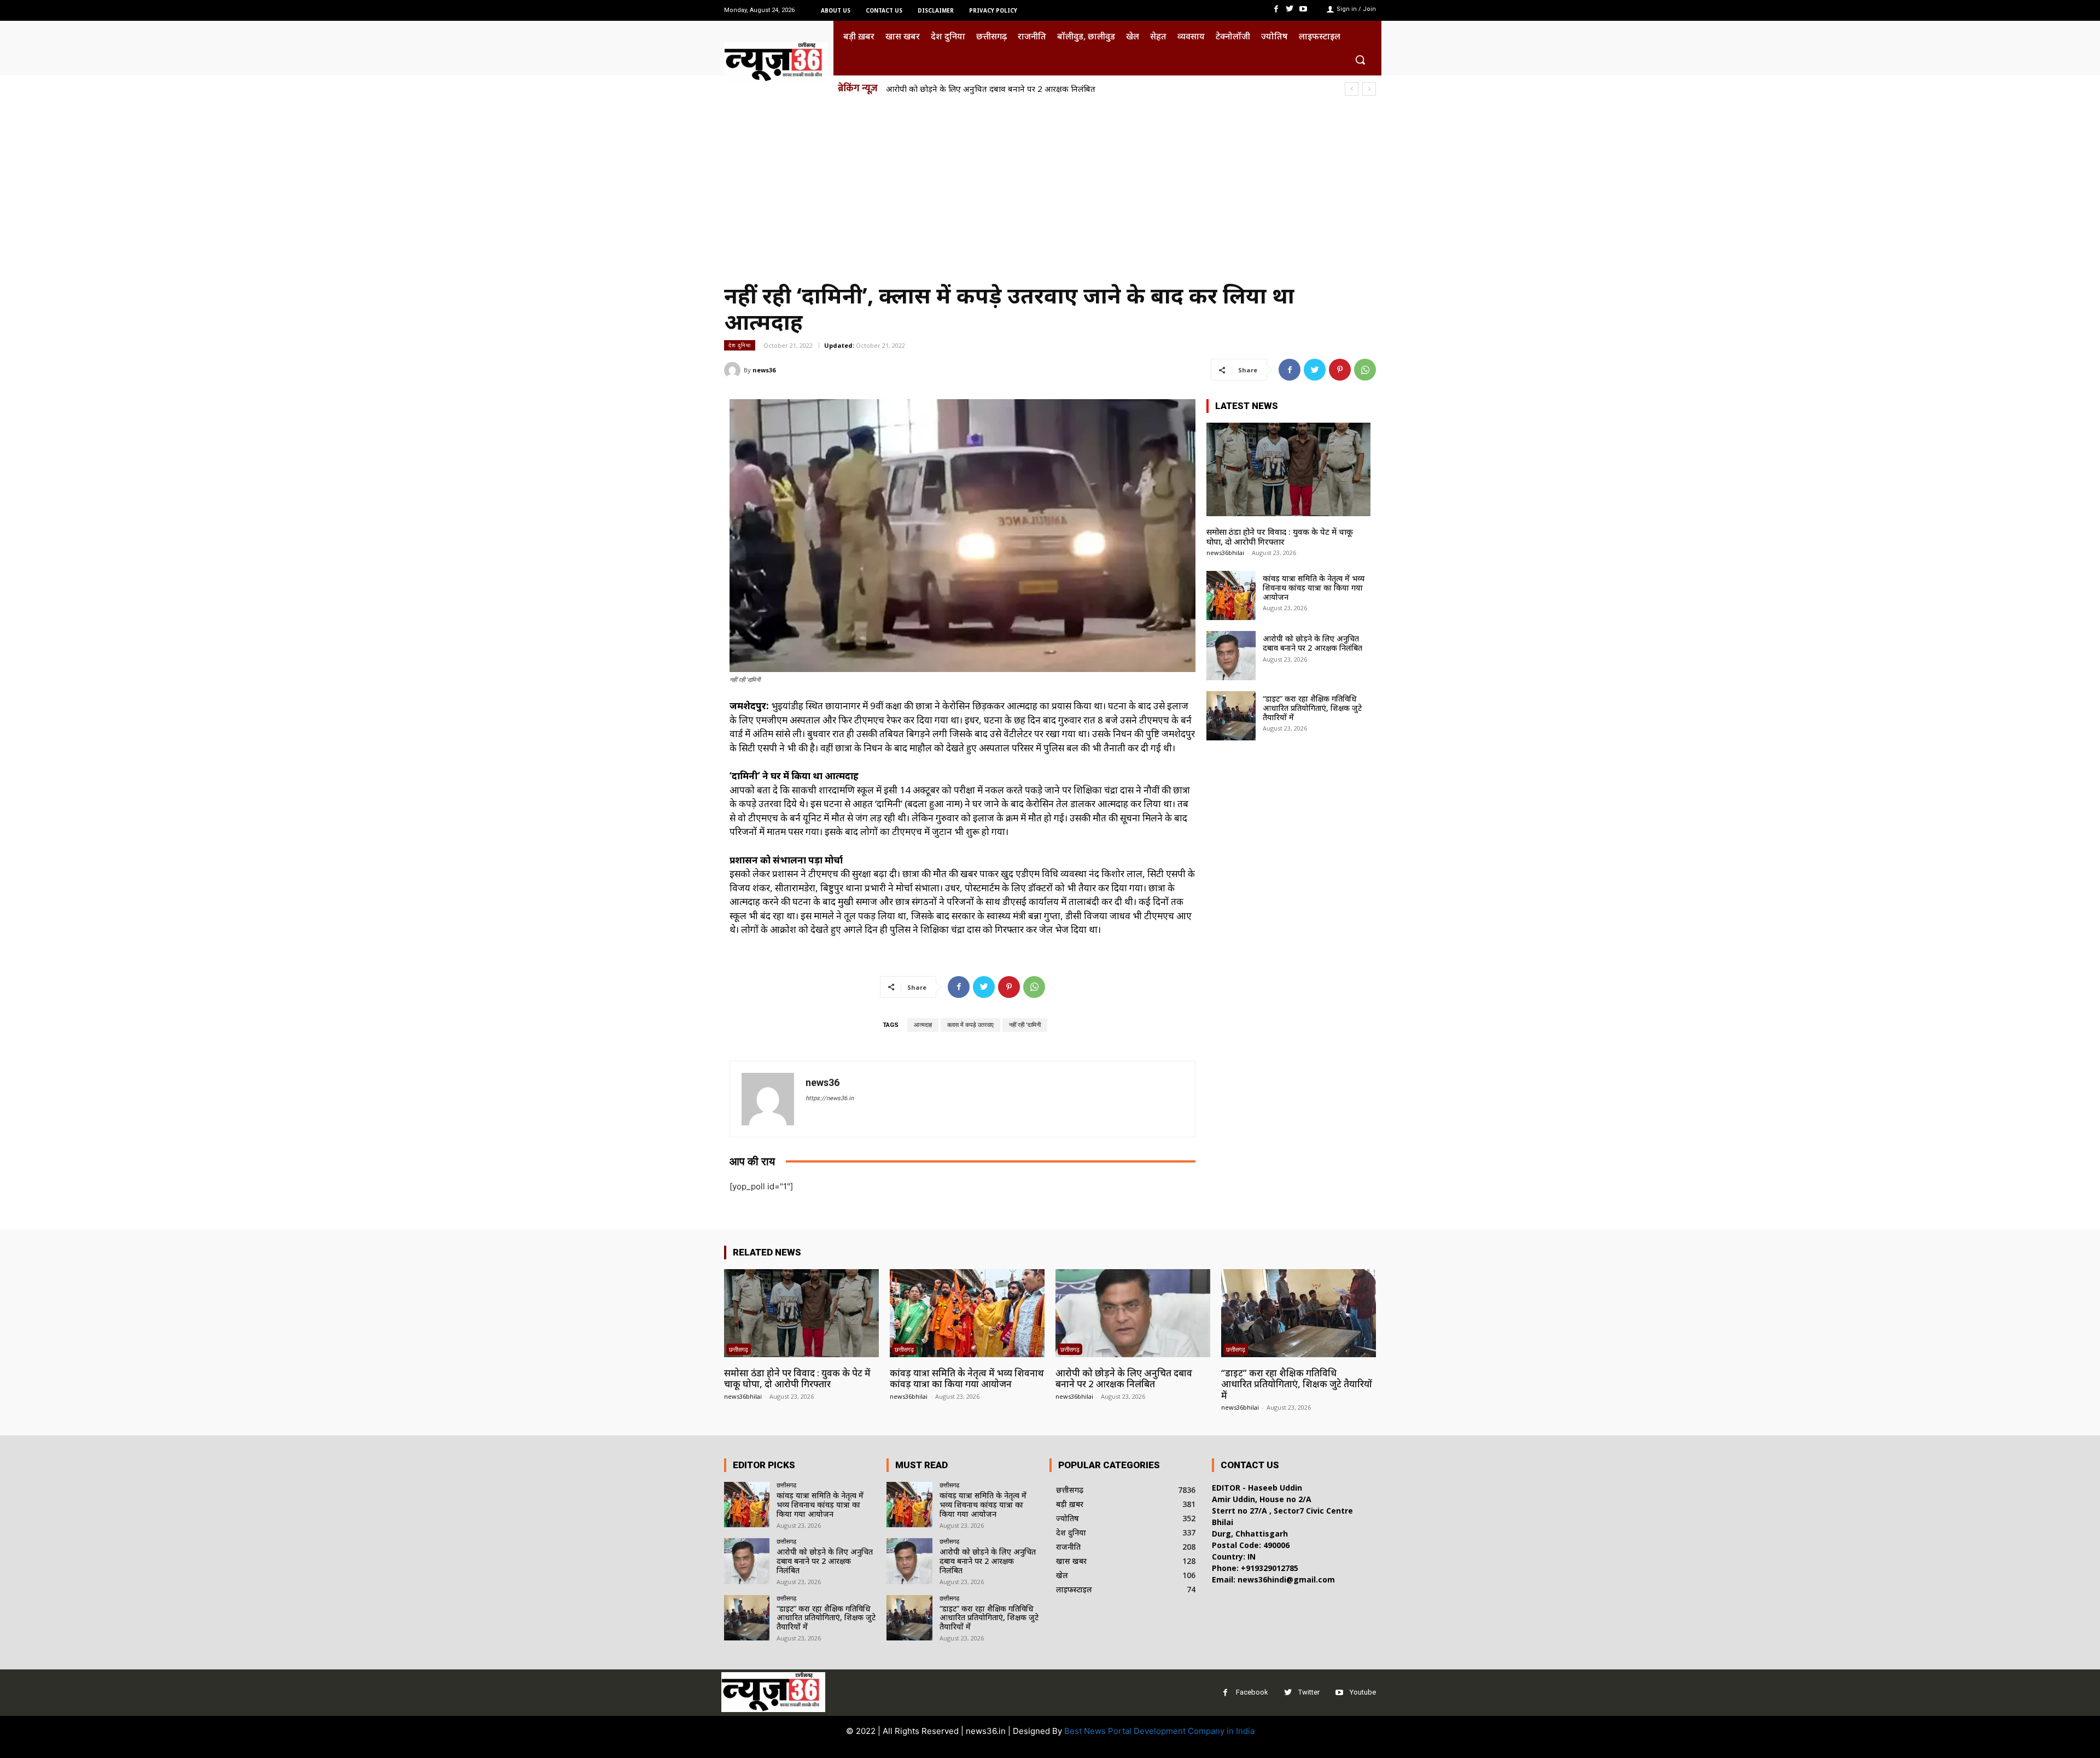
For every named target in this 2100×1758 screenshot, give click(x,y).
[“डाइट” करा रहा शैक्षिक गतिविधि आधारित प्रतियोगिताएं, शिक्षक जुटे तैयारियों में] (1231, 716)
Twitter (1309, 1692)
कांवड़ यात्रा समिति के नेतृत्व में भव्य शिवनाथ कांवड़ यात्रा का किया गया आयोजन (1314, 588)
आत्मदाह (923, 1025)
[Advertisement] (1050, 185)
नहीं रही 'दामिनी (1025, 1025)
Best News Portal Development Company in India (1159, 1731)
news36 (764, 370)
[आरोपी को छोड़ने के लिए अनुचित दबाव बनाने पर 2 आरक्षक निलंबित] (1231, 656)
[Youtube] (1303, 9)
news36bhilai (1225, 553)
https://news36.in (830, 1098)
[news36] (734, 370)
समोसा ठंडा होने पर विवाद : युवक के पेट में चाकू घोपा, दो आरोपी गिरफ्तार (1280, 536)
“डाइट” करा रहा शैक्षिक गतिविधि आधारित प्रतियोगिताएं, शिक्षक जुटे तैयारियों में (1005, 89)
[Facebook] (1276, 9)
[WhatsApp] (1365, 370)
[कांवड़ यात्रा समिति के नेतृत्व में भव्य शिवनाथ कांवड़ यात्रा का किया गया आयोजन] (1231, 595)
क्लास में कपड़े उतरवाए (970, 1025)
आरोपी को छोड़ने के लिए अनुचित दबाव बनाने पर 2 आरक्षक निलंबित (1312, 643)
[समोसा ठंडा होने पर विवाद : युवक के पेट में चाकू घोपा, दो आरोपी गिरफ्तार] (1288, 469)
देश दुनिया (740, 345)
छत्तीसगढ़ (739, 1349)
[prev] (1352, 89)
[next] (1369, 89)
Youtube (1363, 1692)
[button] (1360, 60)
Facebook (1252, 1692)
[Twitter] (1290, 9)
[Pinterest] (1340, 370)
